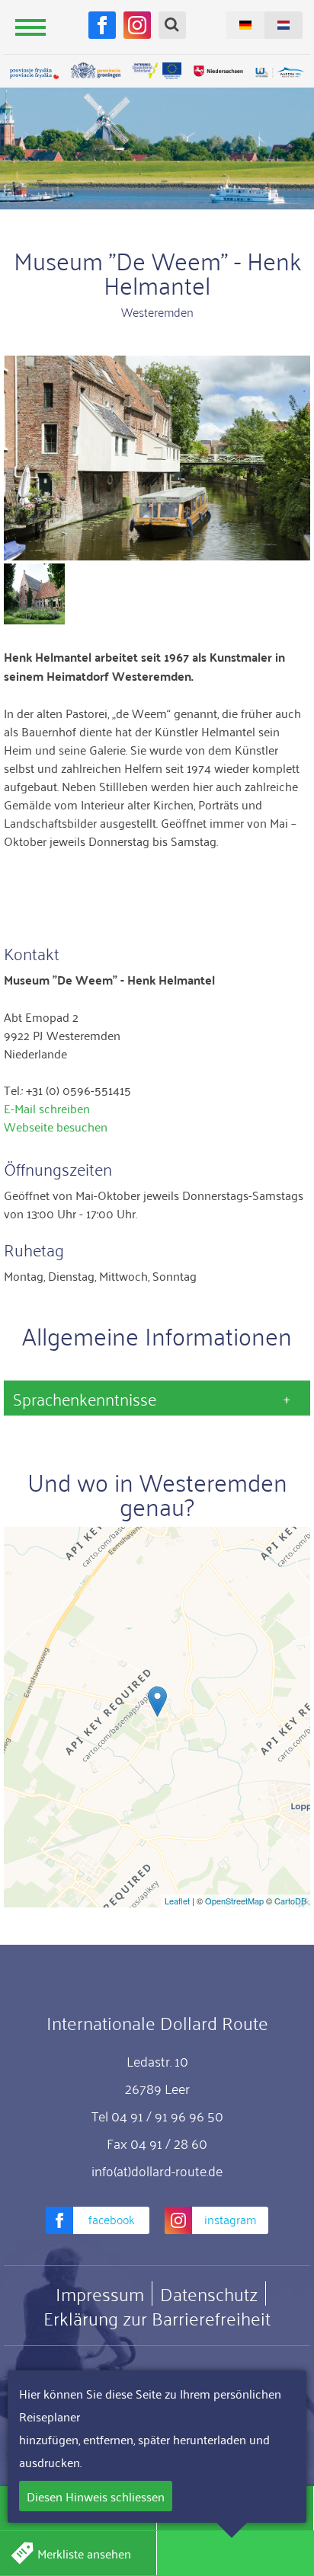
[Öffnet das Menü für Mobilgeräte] (30, 27)
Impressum (100, 2294)
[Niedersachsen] (218, 71)
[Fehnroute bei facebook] (102, 25)
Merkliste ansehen (84, 2553)
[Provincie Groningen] (95, 71)
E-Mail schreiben (47, 1108)
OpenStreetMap (234, 1901)
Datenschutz (209, 2294)
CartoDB (290, 1901)
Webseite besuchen (56, 1126)
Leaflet (177, 1901)
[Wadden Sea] (280, 73)
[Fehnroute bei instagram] (137, 25)
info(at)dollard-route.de (157, 2170)
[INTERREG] (157, 71)
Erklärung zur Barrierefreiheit (157, 2318)
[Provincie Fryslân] (34, 73)
